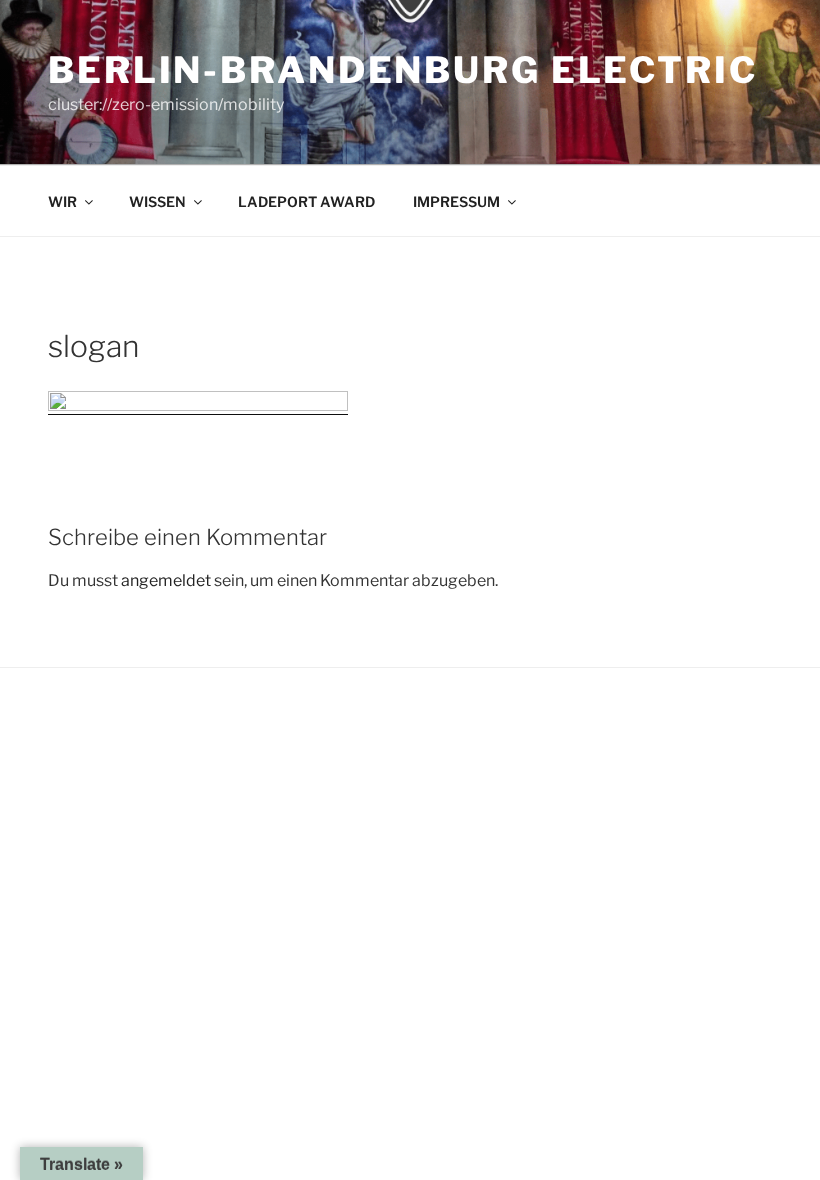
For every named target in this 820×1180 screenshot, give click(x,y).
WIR (62, 201)
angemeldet (166, 580)
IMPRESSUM (456, 201)
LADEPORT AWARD (306, 201)
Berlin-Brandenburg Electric (403, 70)
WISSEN (157, 201)
